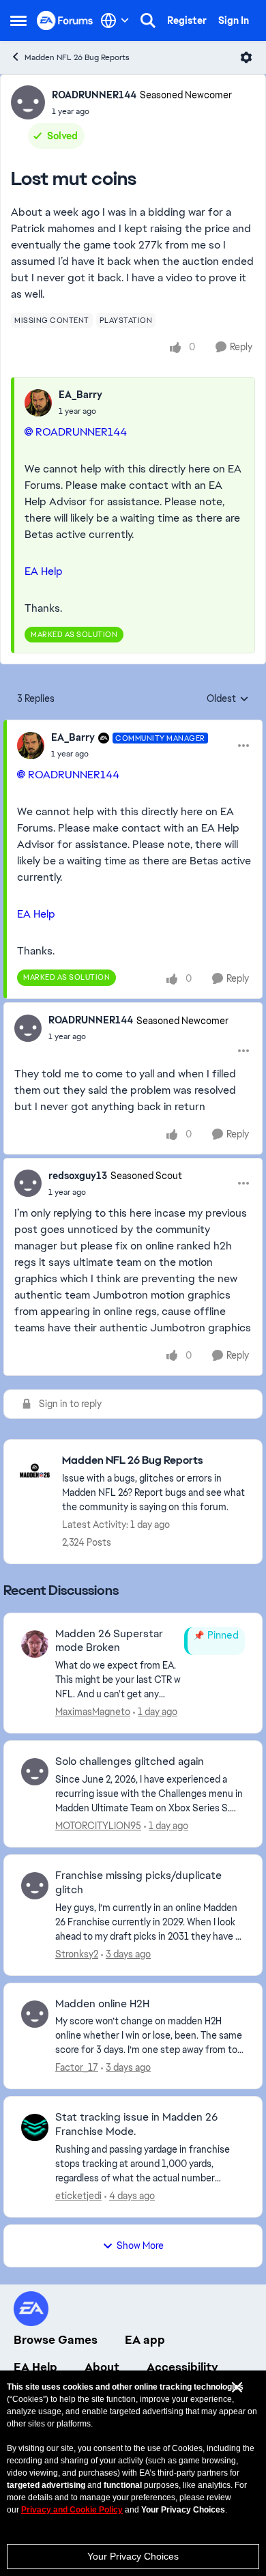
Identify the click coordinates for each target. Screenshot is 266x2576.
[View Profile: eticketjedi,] (35, 2127)
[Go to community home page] (65, 20)
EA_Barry (80, 395)
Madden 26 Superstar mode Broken (109, 1641)
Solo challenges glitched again (130, 1761)
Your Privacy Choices (133, 2556)
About (102, 2367)
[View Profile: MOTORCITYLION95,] (35, 1772)
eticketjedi (78, 2196)
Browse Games (56, 2340)
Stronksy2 (77, 1954)
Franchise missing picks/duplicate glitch (138, 1883)
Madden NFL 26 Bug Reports (77, 57)
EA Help (44, 571)
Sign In (234, 20)
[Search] (148, 20)
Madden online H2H (102, 2004)
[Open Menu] (246, 57)
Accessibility (182, 2367)
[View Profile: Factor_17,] (35, 2014)
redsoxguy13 (78, 1176)
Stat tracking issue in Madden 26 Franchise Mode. (136, 2124)
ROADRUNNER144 (94, 95)
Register (187, 20)
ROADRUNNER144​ (81, 432)
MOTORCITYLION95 (98, 1826)
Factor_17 (77, 2067)
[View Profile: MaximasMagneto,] (35, 1644)
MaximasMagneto (93, 1712)
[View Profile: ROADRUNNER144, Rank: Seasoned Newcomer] (28, 102)
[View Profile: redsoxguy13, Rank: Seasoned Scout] (28, 1183)
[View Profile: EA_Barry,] (38, 403)
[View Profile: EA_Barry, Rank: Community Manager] (31, 746)
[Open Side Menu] (18, 20)
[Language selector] (115, 20)
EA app (145, 2340)
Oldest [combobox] (228, 699)
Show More (140, 2246)
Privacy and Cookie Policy (72, 2510)
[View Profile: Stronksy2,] (35, 1886)
